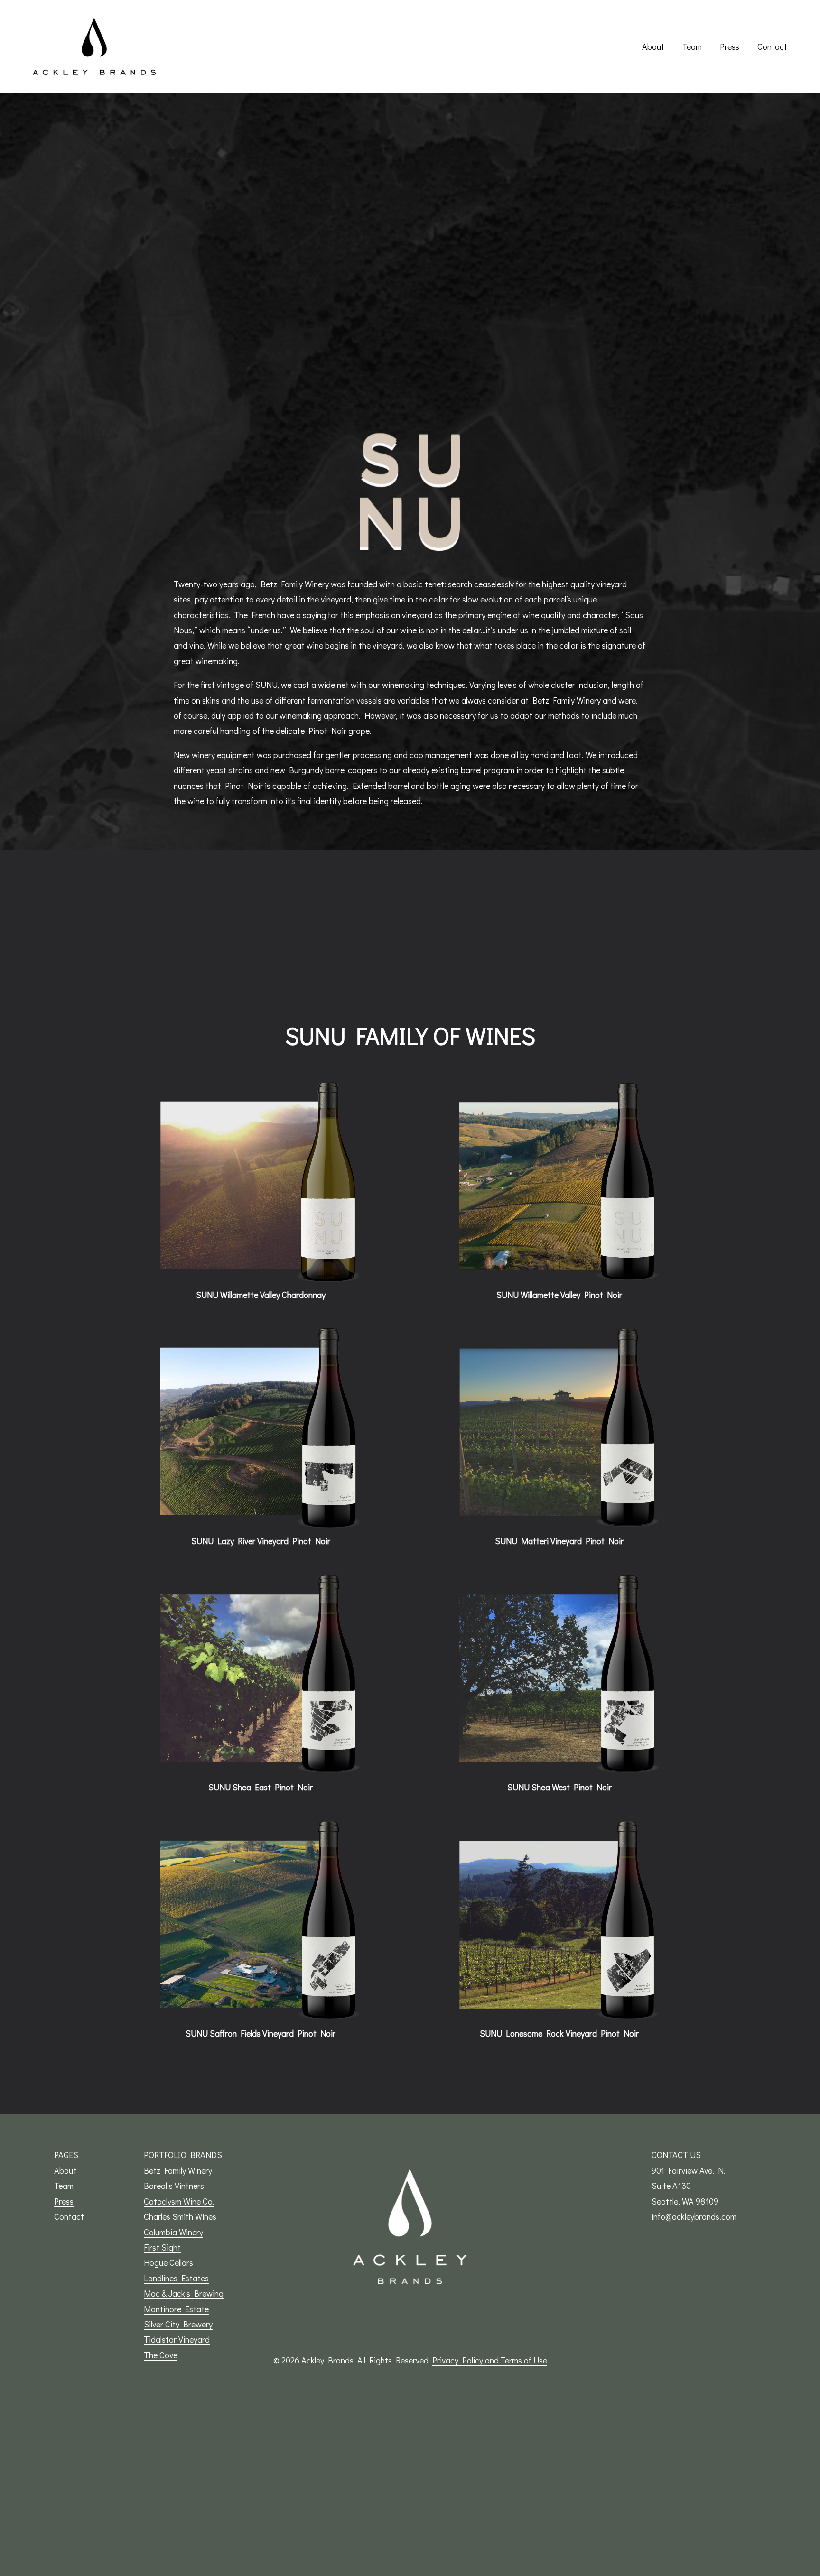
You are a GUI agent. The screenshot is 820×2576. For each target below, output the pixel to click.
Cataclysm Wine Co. (179, 2201)
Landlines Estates (176, 2278)
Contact (772, 46)
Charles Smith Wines (180, 2216)
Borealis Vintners (174, 2186)
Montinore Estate (176, 2309)
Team (692, 46)
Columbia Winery (173, 2232)
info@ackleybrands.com (694, 2216)
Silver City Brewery (178, 2324)
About (653, 46)
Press (730, 46)
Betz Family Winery (178, 2170)
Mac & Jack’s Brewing (184, 2293)
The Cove (161, 2355)
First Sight (162, 2247)
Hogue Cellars (168, 2262)
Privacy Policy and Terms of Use (490, 2360)
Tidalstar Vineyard (177, 2339)
